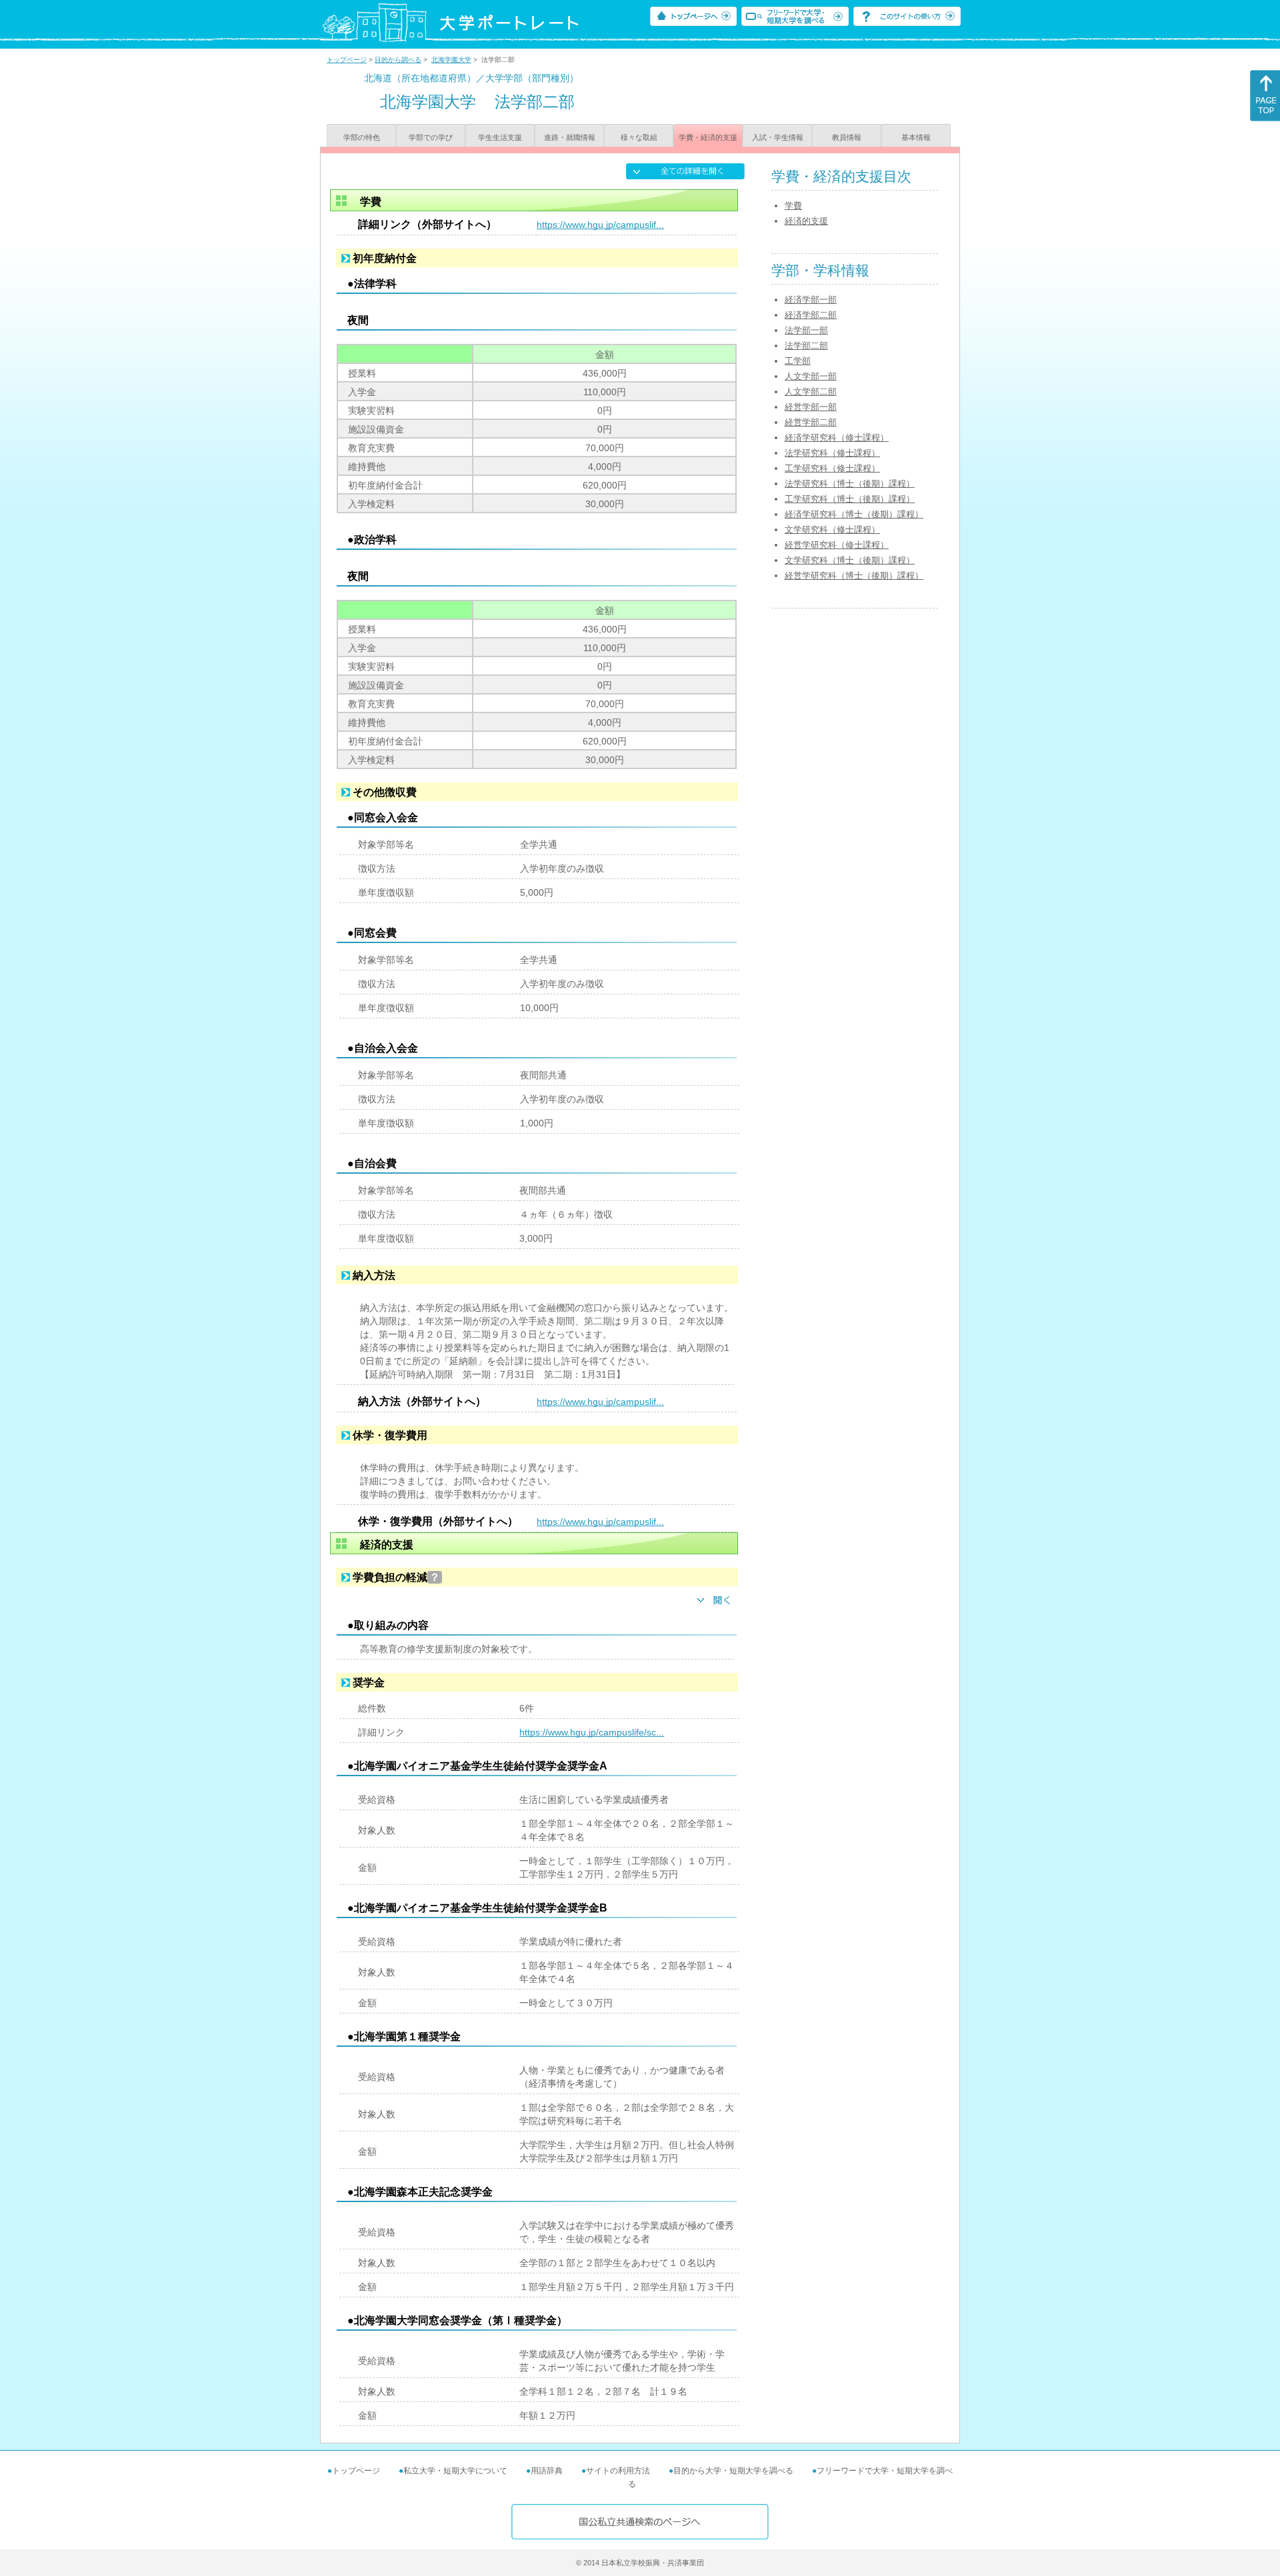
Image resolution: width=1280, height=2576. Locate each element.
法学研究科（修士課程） (832, 453)
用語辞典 (547, 2471)
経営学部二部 (811, 422)
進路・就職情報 (570, 137)
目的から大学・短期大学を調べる (733, 2471)
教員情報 (847, 137)
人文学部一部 (811, 376)
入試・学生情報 (778, 137)
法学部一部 (806, 330)
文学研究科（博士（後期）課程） (850, 560)
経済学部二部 (811, 315)
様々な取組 (639, 137)
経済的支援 (806, 221)
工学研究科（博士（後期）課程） (850, 499)
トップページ (347, 60)
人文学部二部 (811, 392)
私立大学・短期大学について (455, 2471)
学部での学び (431, 137)
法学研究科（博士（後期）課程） (850, 484)
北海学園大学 (451, 60)
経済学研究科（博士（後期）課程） (854, 514)
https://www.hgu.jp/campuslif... (600, 225)
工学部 (798, 361)
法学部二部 (806, 346)
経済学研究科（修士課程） (837, 438)
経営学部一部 (811, 407)
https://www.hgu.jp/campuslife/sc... (592, 1732)
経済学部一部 (811, 300)
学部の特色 (362, 137)
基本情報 (916, 137)
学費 (793, 206)
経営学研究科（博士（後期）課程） (854, 576)
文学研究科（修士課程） (832, 530)
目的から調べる (398, 60)
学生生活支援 (500, 137)
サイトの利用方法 (618, 2471)
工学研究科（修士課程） (832, 468)
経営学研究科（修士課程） (837, 545)
